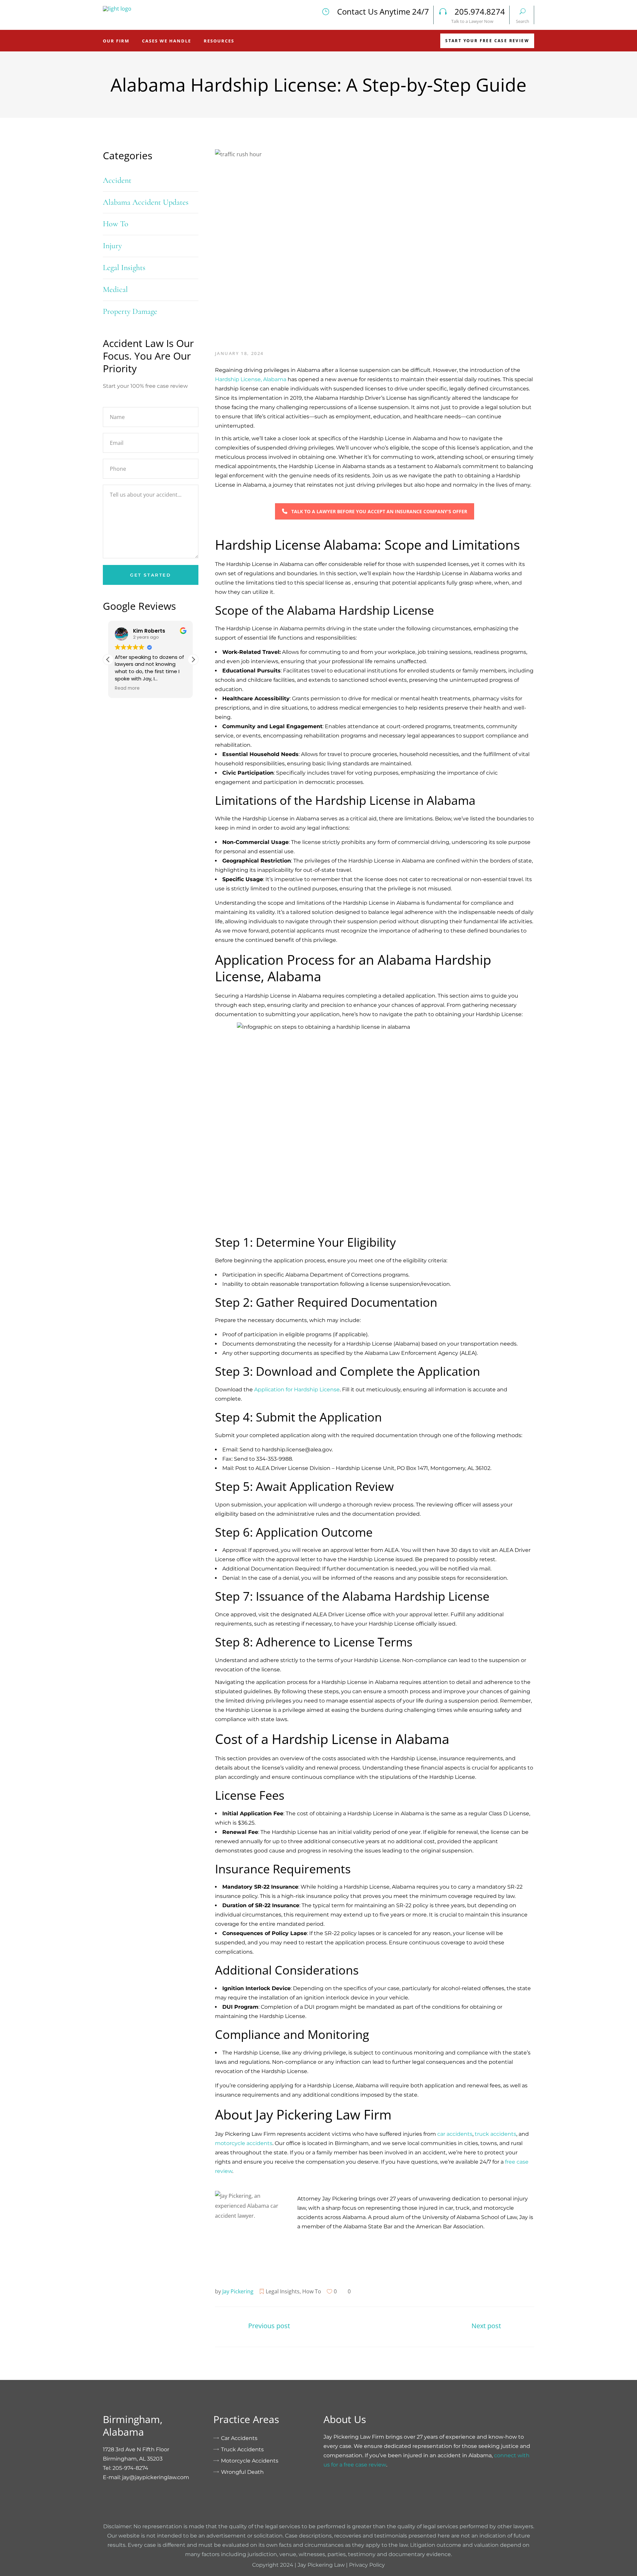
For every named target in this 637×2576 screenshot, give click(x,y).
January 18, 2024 (240, 353)
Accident (117, 180)
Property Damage (130, 311)
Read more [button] (127, 688)
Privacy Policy (367, 2565)
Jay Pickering (238, 2291)
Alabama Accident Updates (146, 202)
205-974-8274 (130, 2468)
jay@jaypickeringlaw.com (156, 2477)
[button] (193, 660)
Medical (115, 289)
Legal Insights (283, 2291)
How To (312, 2291)
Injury (112, 246)
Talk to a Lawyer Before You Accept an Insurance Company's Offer (379, 511)
